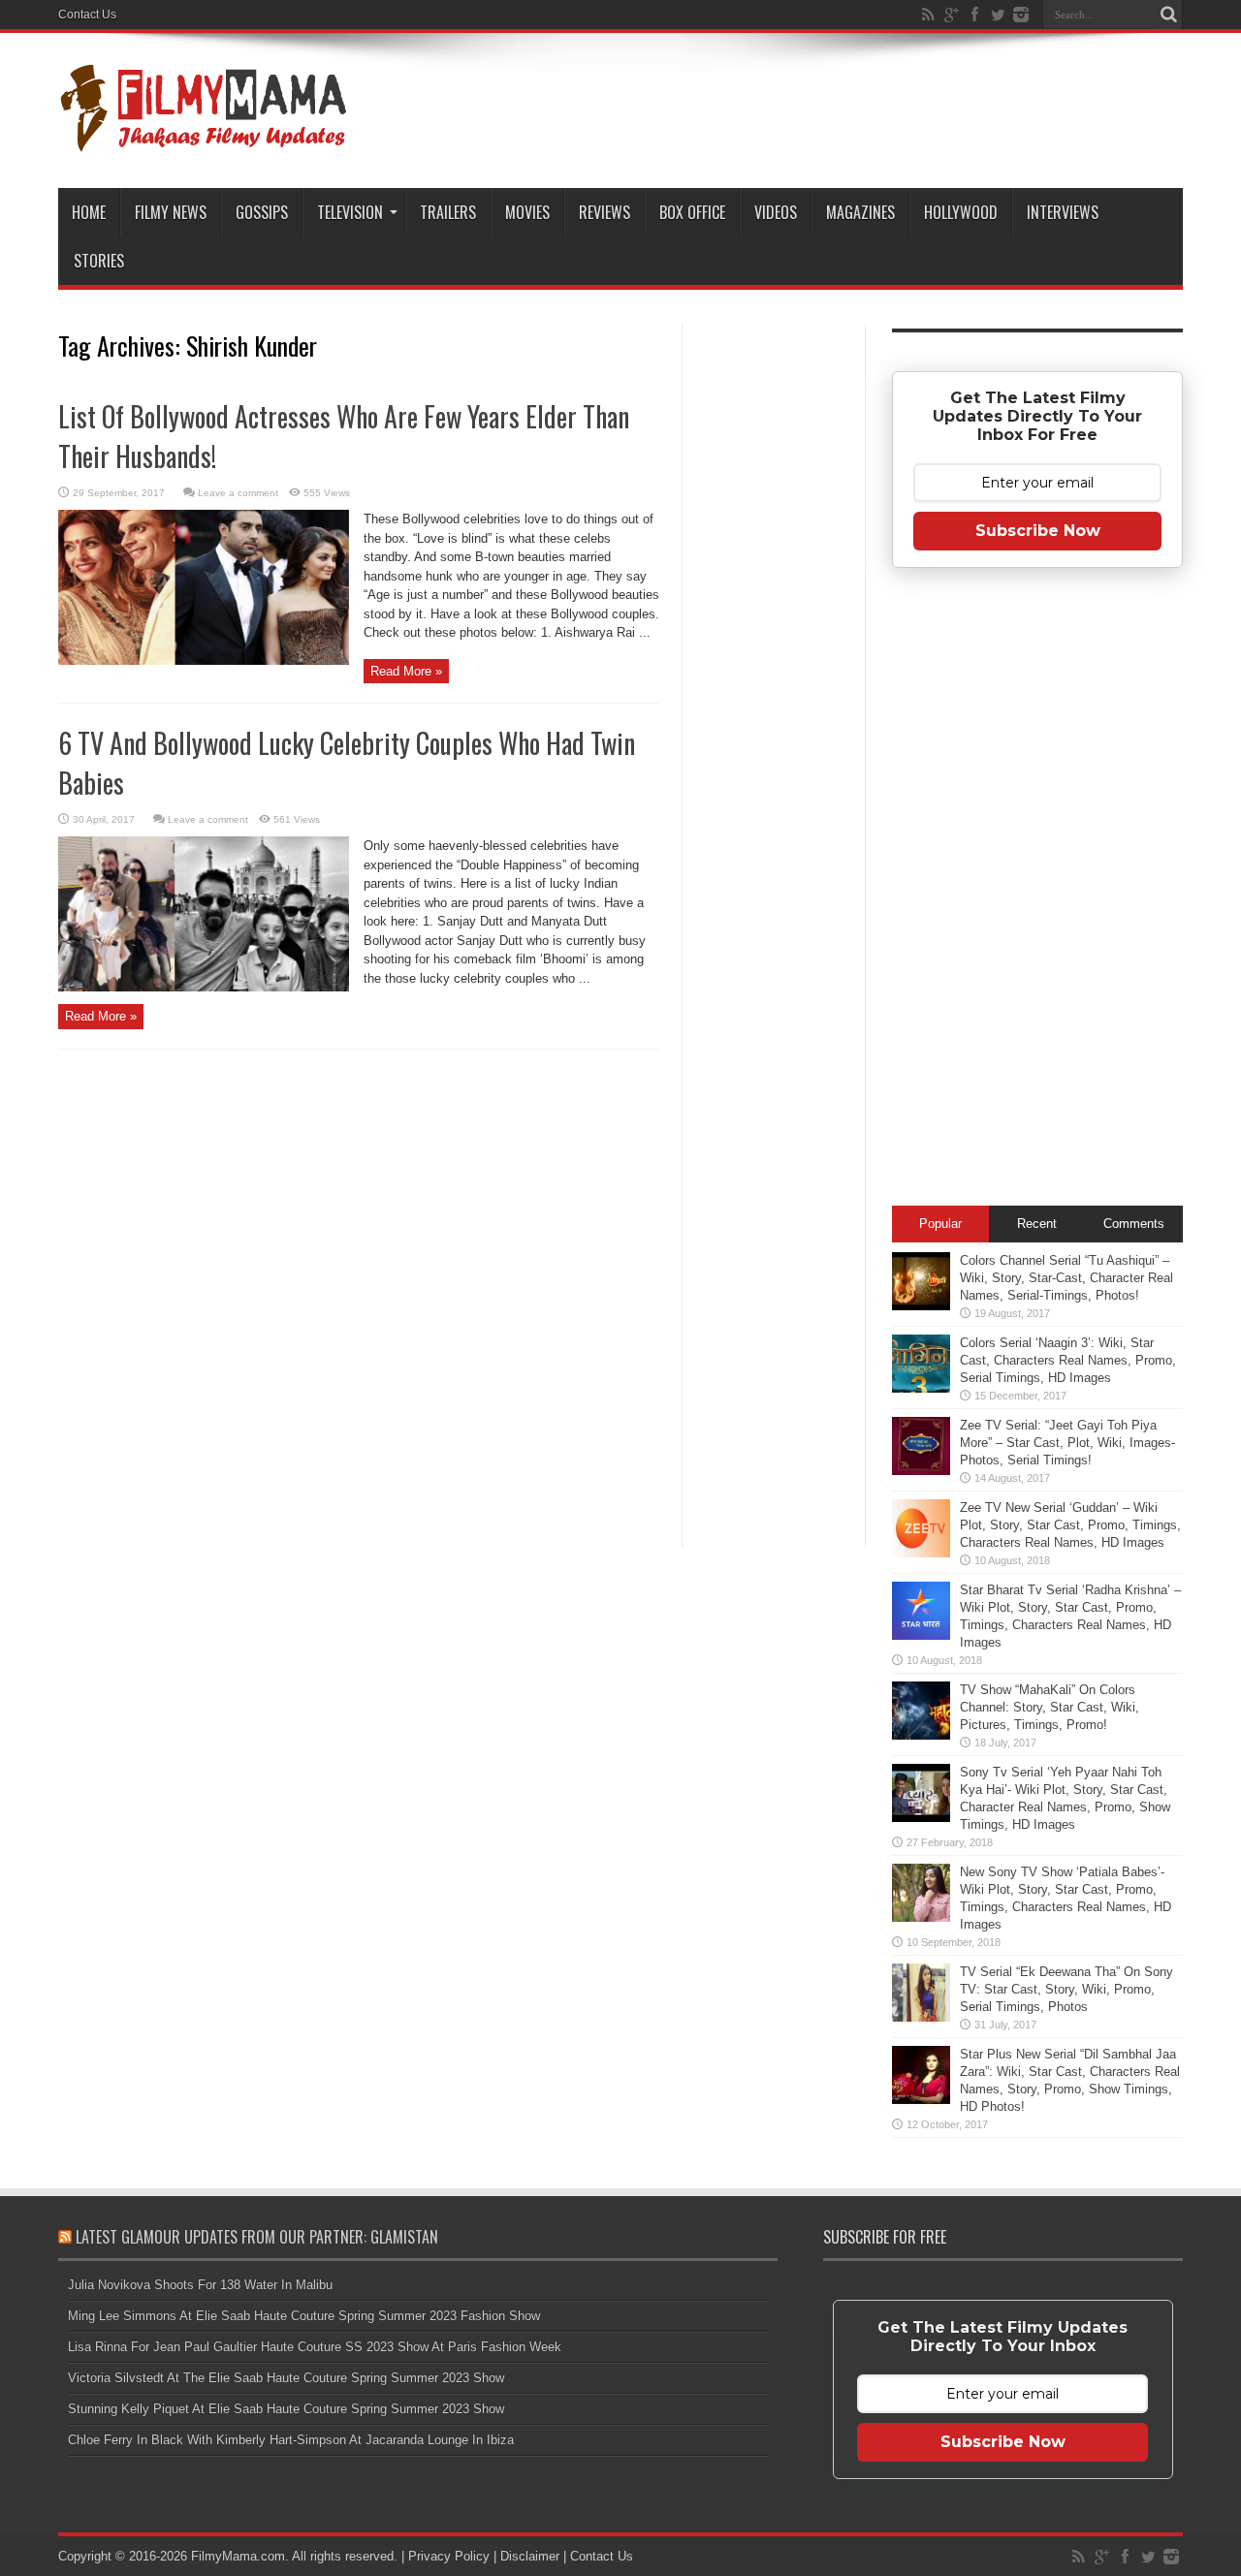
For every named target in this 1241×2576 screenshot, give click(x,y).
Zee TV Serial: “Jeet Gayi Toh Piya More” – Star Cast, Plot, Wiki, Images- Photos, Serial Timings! (1067, 1443)
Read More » (406, 671)
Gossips (262, 212)
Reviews (605, 212)
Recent (1037, 1224)
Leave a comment (238, 493)
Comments (1134, 1224)
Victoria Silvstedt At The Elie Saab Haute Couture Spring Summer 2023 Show (286, 2378)
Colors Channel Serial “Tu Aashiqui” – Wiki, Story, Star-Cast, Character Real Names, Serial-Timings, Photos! (1066, 1278)
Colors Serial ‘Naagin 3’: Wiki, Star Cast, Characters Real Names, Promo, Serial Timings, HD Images (1068, 1360)
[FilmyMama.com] (204, 140)
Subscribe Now (1038, 531)
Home (89, 212)
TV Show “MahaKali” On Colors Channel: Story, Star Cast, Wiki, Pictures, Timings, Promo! (1050, 1707)
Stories (99, 261)
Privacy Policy (449, 2556)
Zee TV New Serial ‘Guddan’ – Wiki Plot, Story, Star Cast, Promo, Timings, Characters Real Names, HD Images (1070, 1525)
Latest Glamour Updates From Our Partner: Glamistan (257, 2237)
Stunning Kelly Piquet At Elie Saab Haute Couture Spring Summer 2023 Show (286, 2409)
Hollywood (961, 212)
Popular (940, 1224)
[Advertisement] (774, 634)
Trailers (448, 212)
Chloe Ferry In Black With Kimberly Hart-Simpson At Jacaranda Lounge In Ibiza (291, 2440)
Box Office (692, 212)
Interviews (1063, 212)
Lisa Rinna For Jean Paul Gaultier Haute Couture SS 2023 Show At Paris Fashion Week (315, 2347)
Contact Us (87, 15)
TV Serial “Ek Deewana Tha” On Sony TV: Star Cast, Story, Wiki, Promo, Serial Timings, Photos (1066, 1989)
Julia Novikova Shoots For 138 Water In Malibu (200, 2285)
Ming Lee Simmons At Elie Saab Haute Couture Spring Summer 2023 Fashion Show (304, 2316)
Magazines (860, 212)
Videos (776, 212)
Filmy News (171, 212)
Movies (527, 212)
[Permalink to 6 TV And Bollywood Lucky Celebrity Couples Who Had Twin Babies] (204, 987)
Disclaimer (530, 2556)
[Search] (1168, 15)
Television (350, 212)
